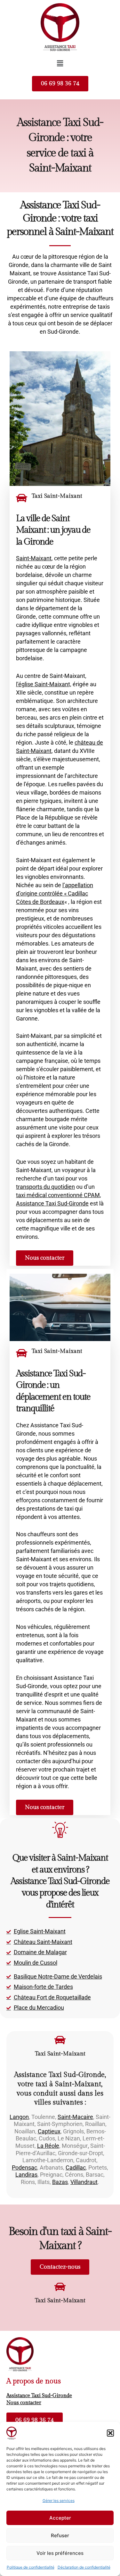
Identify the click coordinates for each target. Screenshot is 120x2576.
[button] (110, 2433)
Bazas (60, 2182)
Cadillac (76, 2168)
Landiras (26, 2175)
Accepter (60, 2518)
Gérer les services (59, 2501)
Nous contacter (24, 2403)
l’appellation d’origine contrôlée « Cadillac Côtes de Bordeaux (55, 893)
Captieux (49, 2131)
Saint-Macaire (75, 2117)
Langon (19, 2117)
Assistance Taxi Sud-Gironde (52, 1203)
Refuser (60, 2535)
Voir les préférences (60, 2553)
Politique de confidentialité (31, 2567)
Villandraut (84, 2182)
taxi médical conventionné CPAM (58, 1195)
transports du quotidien (45, 1187)
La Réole (48, 2146)
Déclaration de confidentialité (84, 2567)
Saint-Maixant (34, 558)
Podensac (24, 2168)
